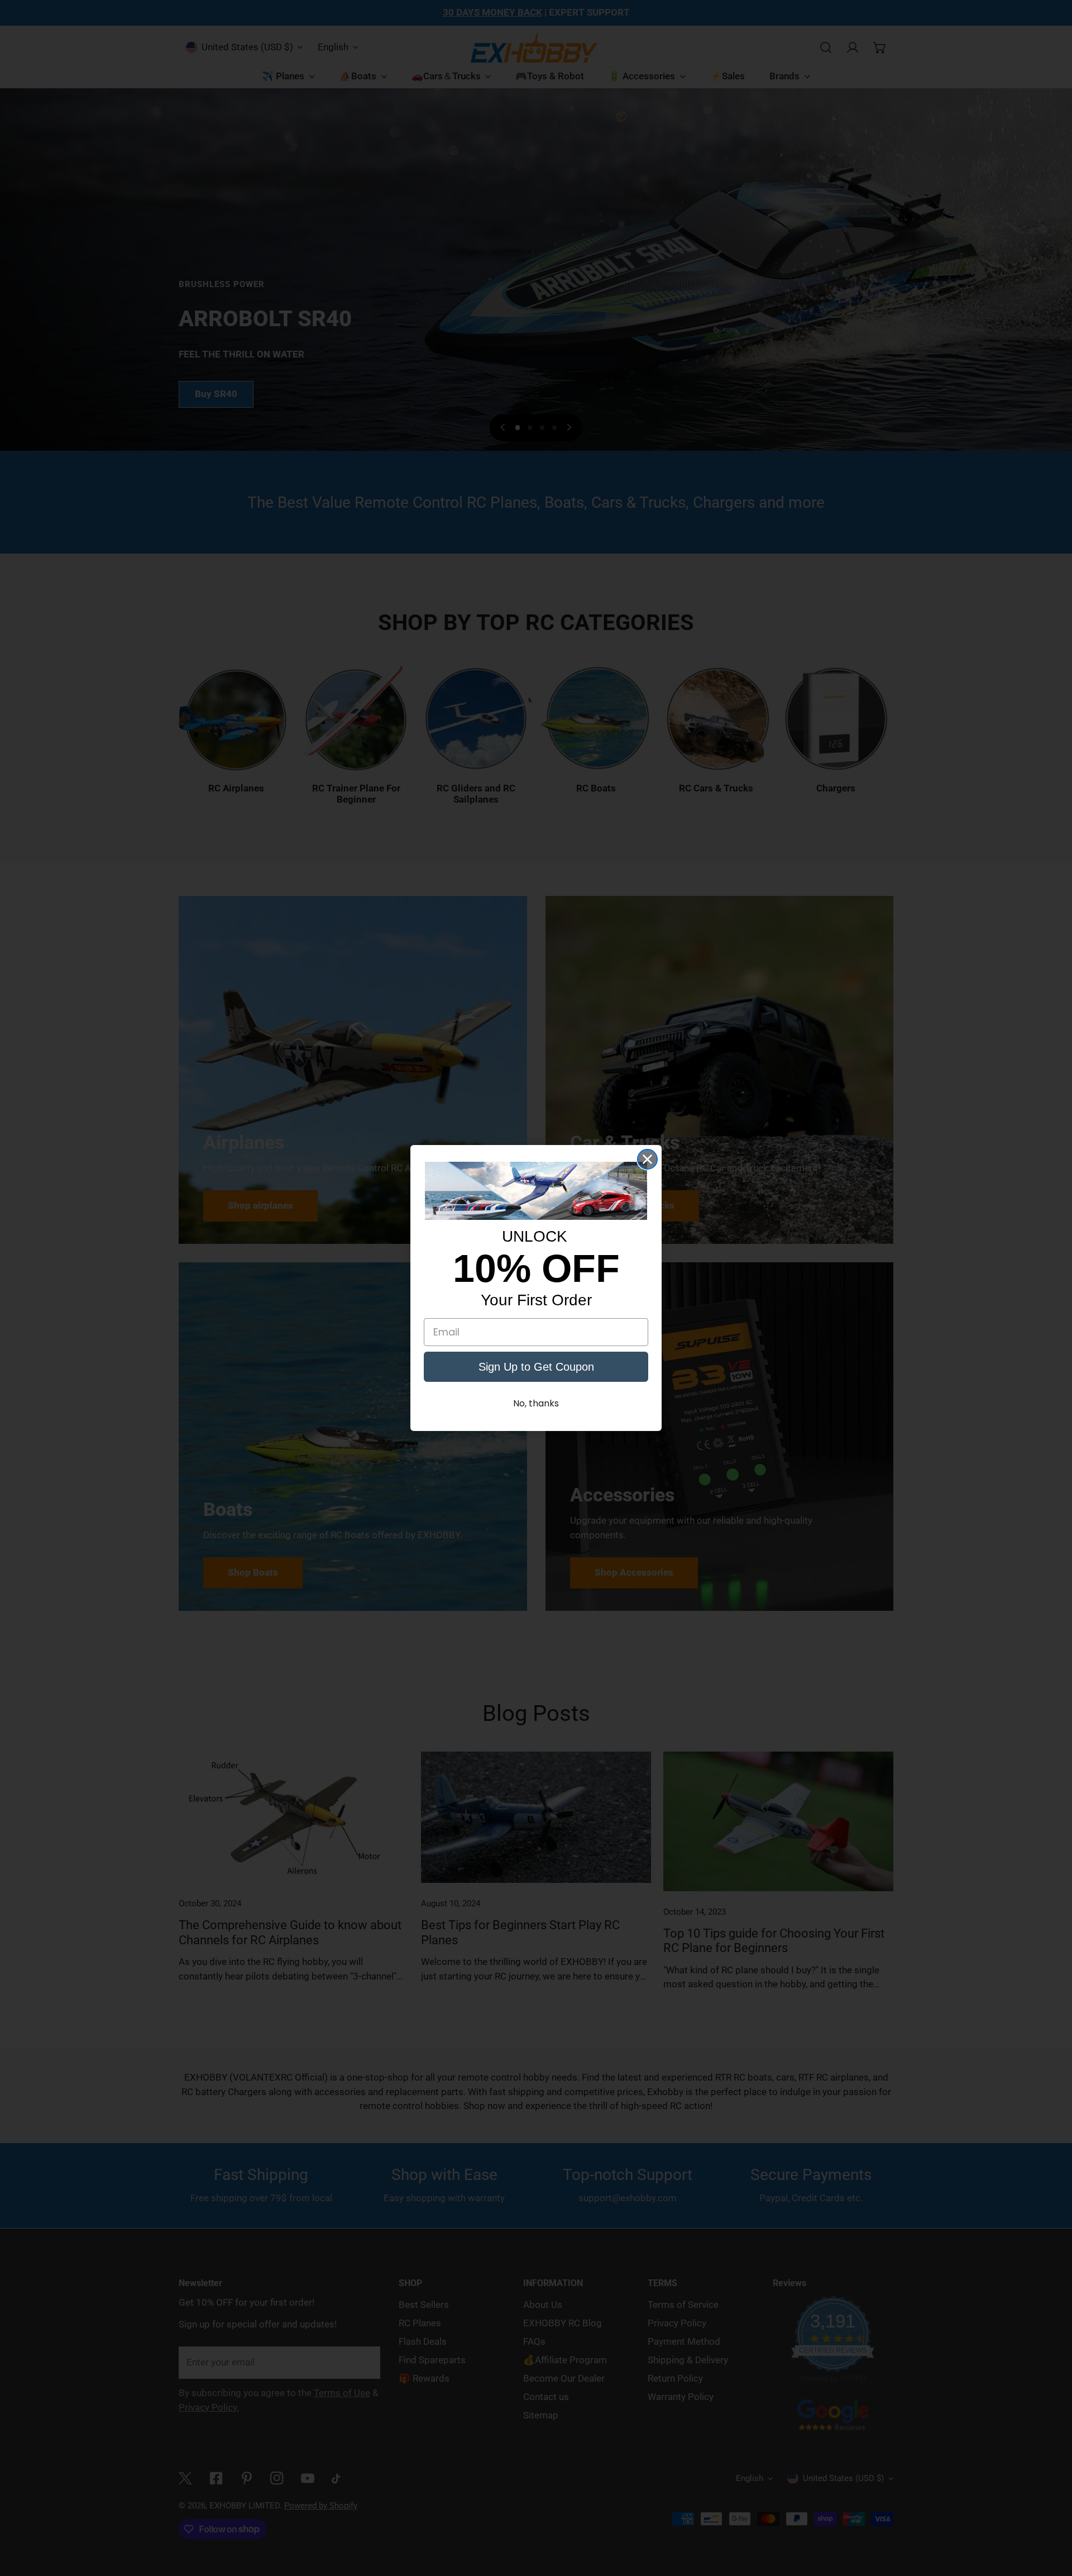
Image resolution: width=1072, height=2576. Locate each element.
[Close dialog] (647, 1159)
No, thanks (536, 1403)
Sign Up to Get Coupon (536, 1367)
